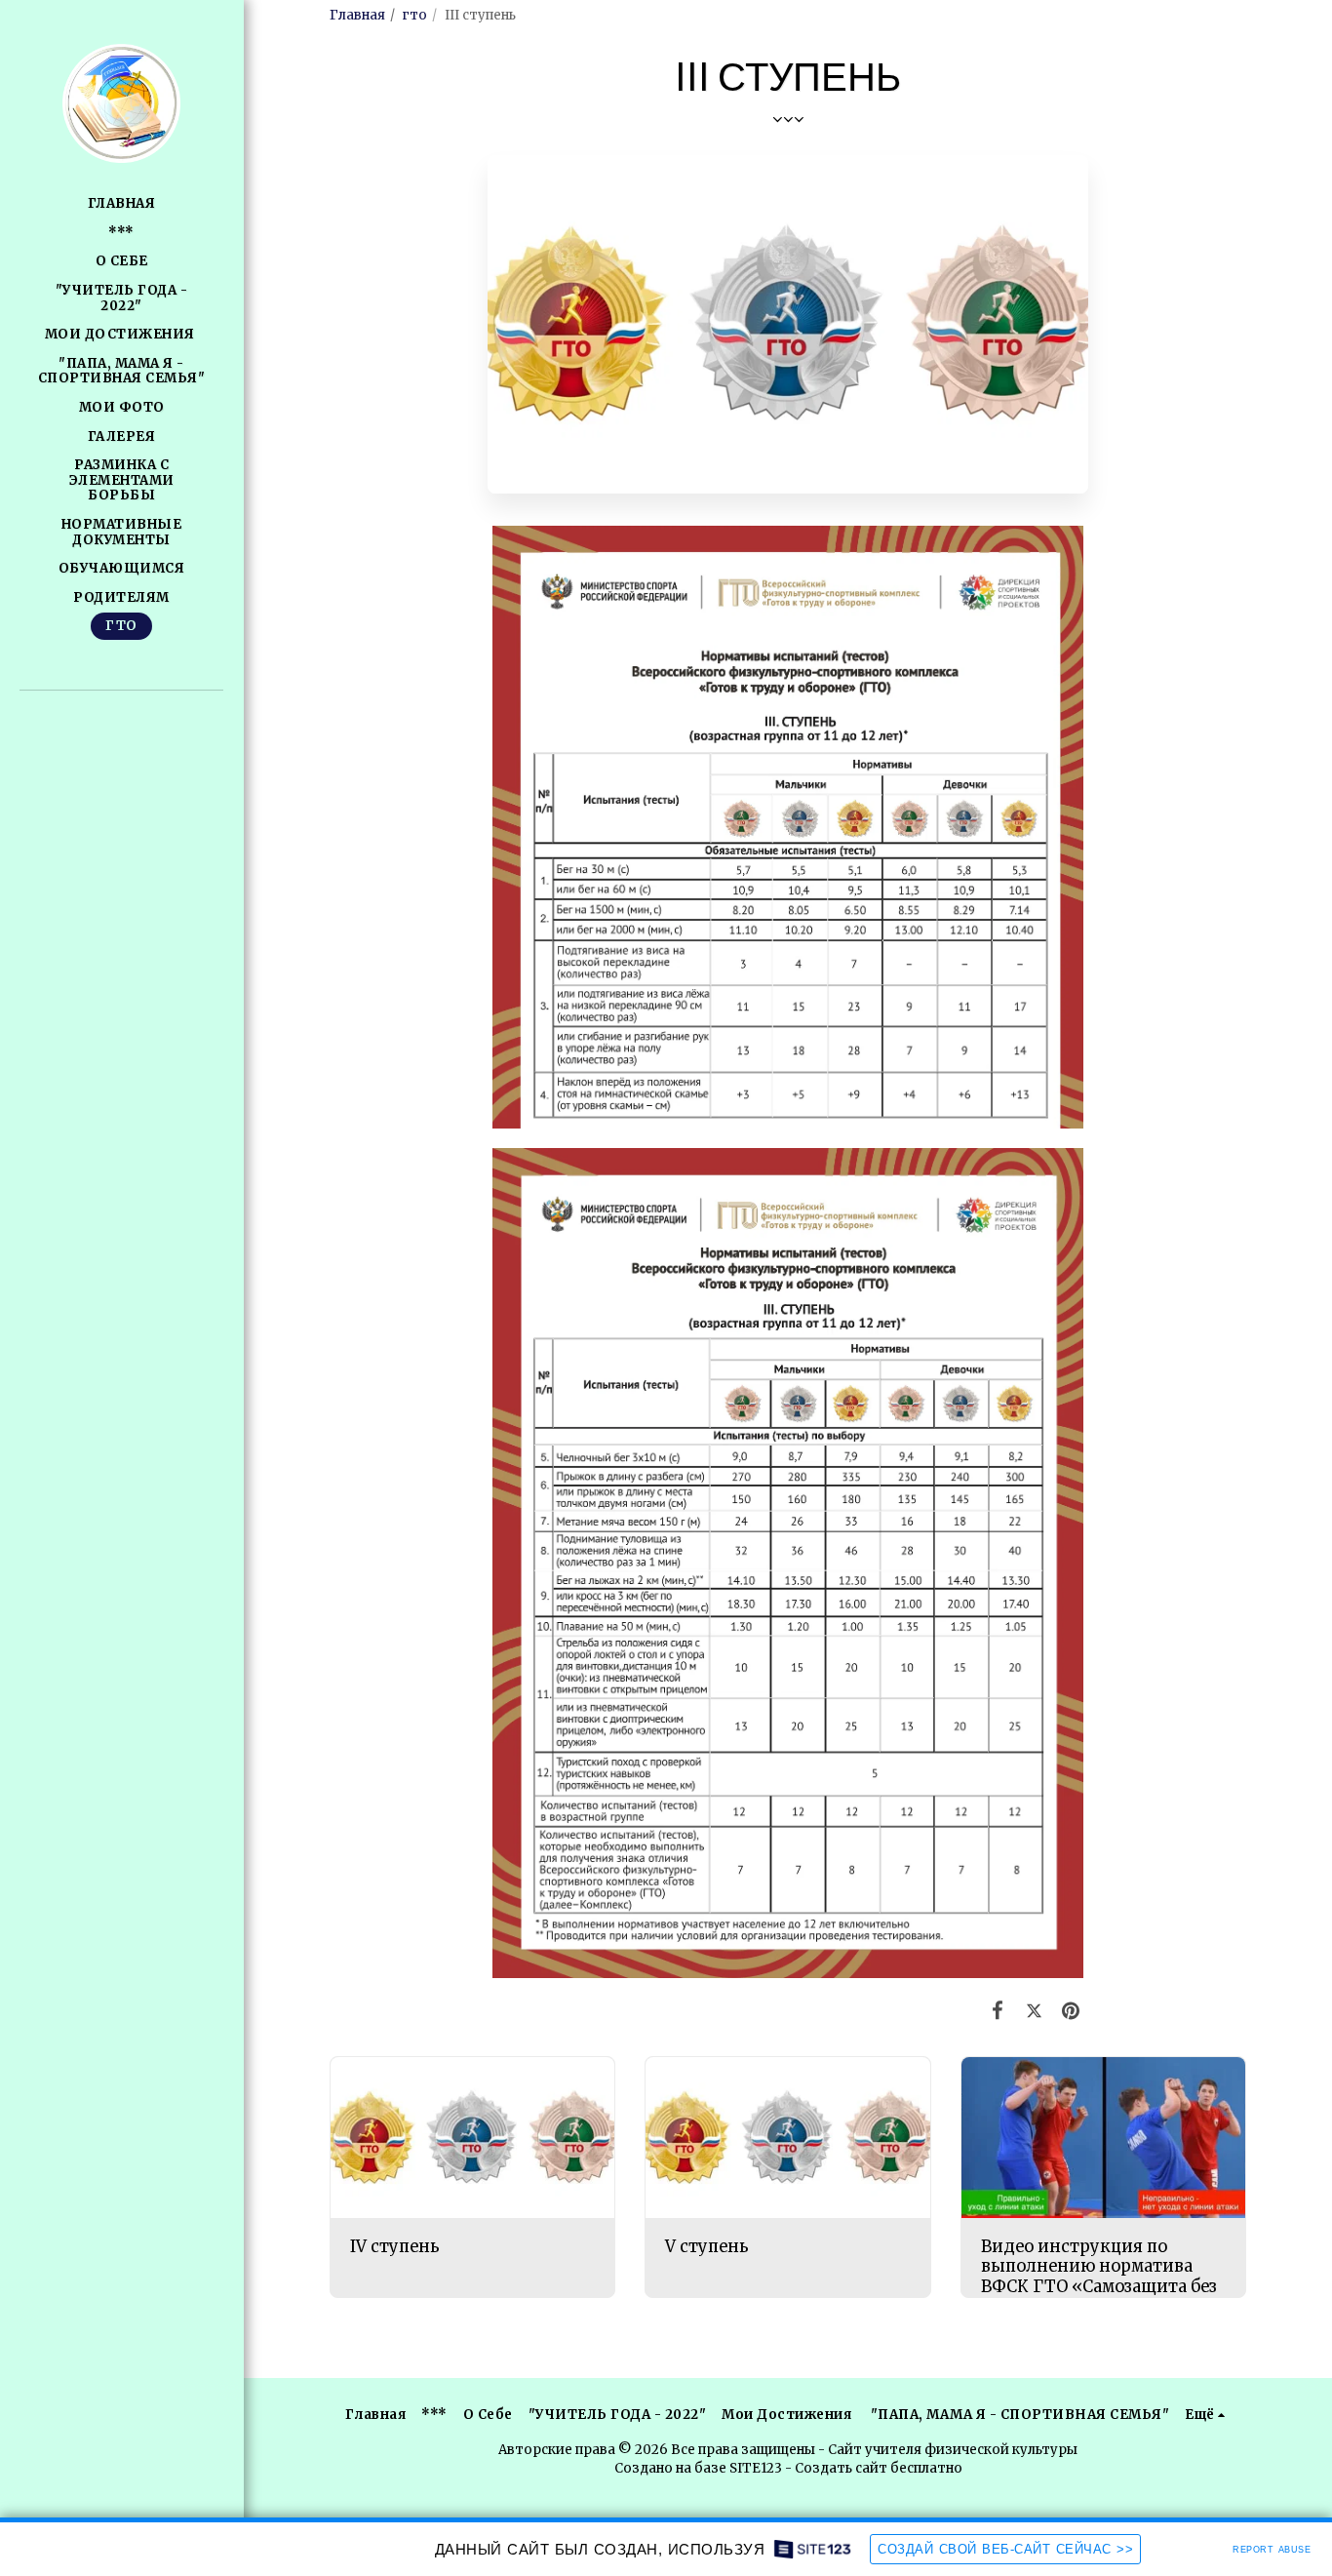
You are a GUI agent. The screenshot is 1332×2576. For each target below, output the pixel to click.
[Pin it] (1070, 2011)
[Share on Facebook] (997, 2011)
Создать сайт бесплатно (879, 2468)
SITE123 (756, 2468)
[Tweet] (1033, 2011)
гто (415, 15)
